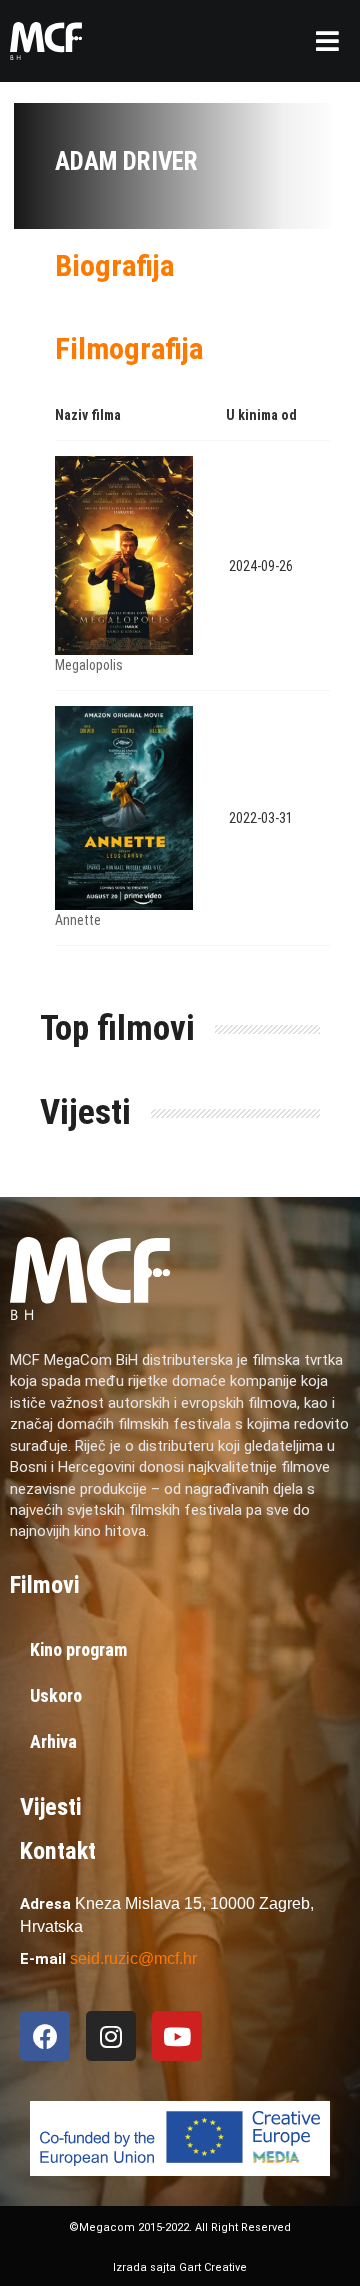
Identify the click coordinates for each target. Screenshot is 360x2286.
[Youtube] (177, 2036)
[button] (327, 41)
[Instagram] (111, 2036)
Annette (78, 920)
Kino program (78, 1649)
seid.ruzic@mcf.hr (133, 1958)
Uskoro (56, 1695)
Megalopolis (89, 665)
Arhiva (53, 1741)
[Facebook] (45, 2036)
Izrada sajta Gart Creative (180, 2267)
